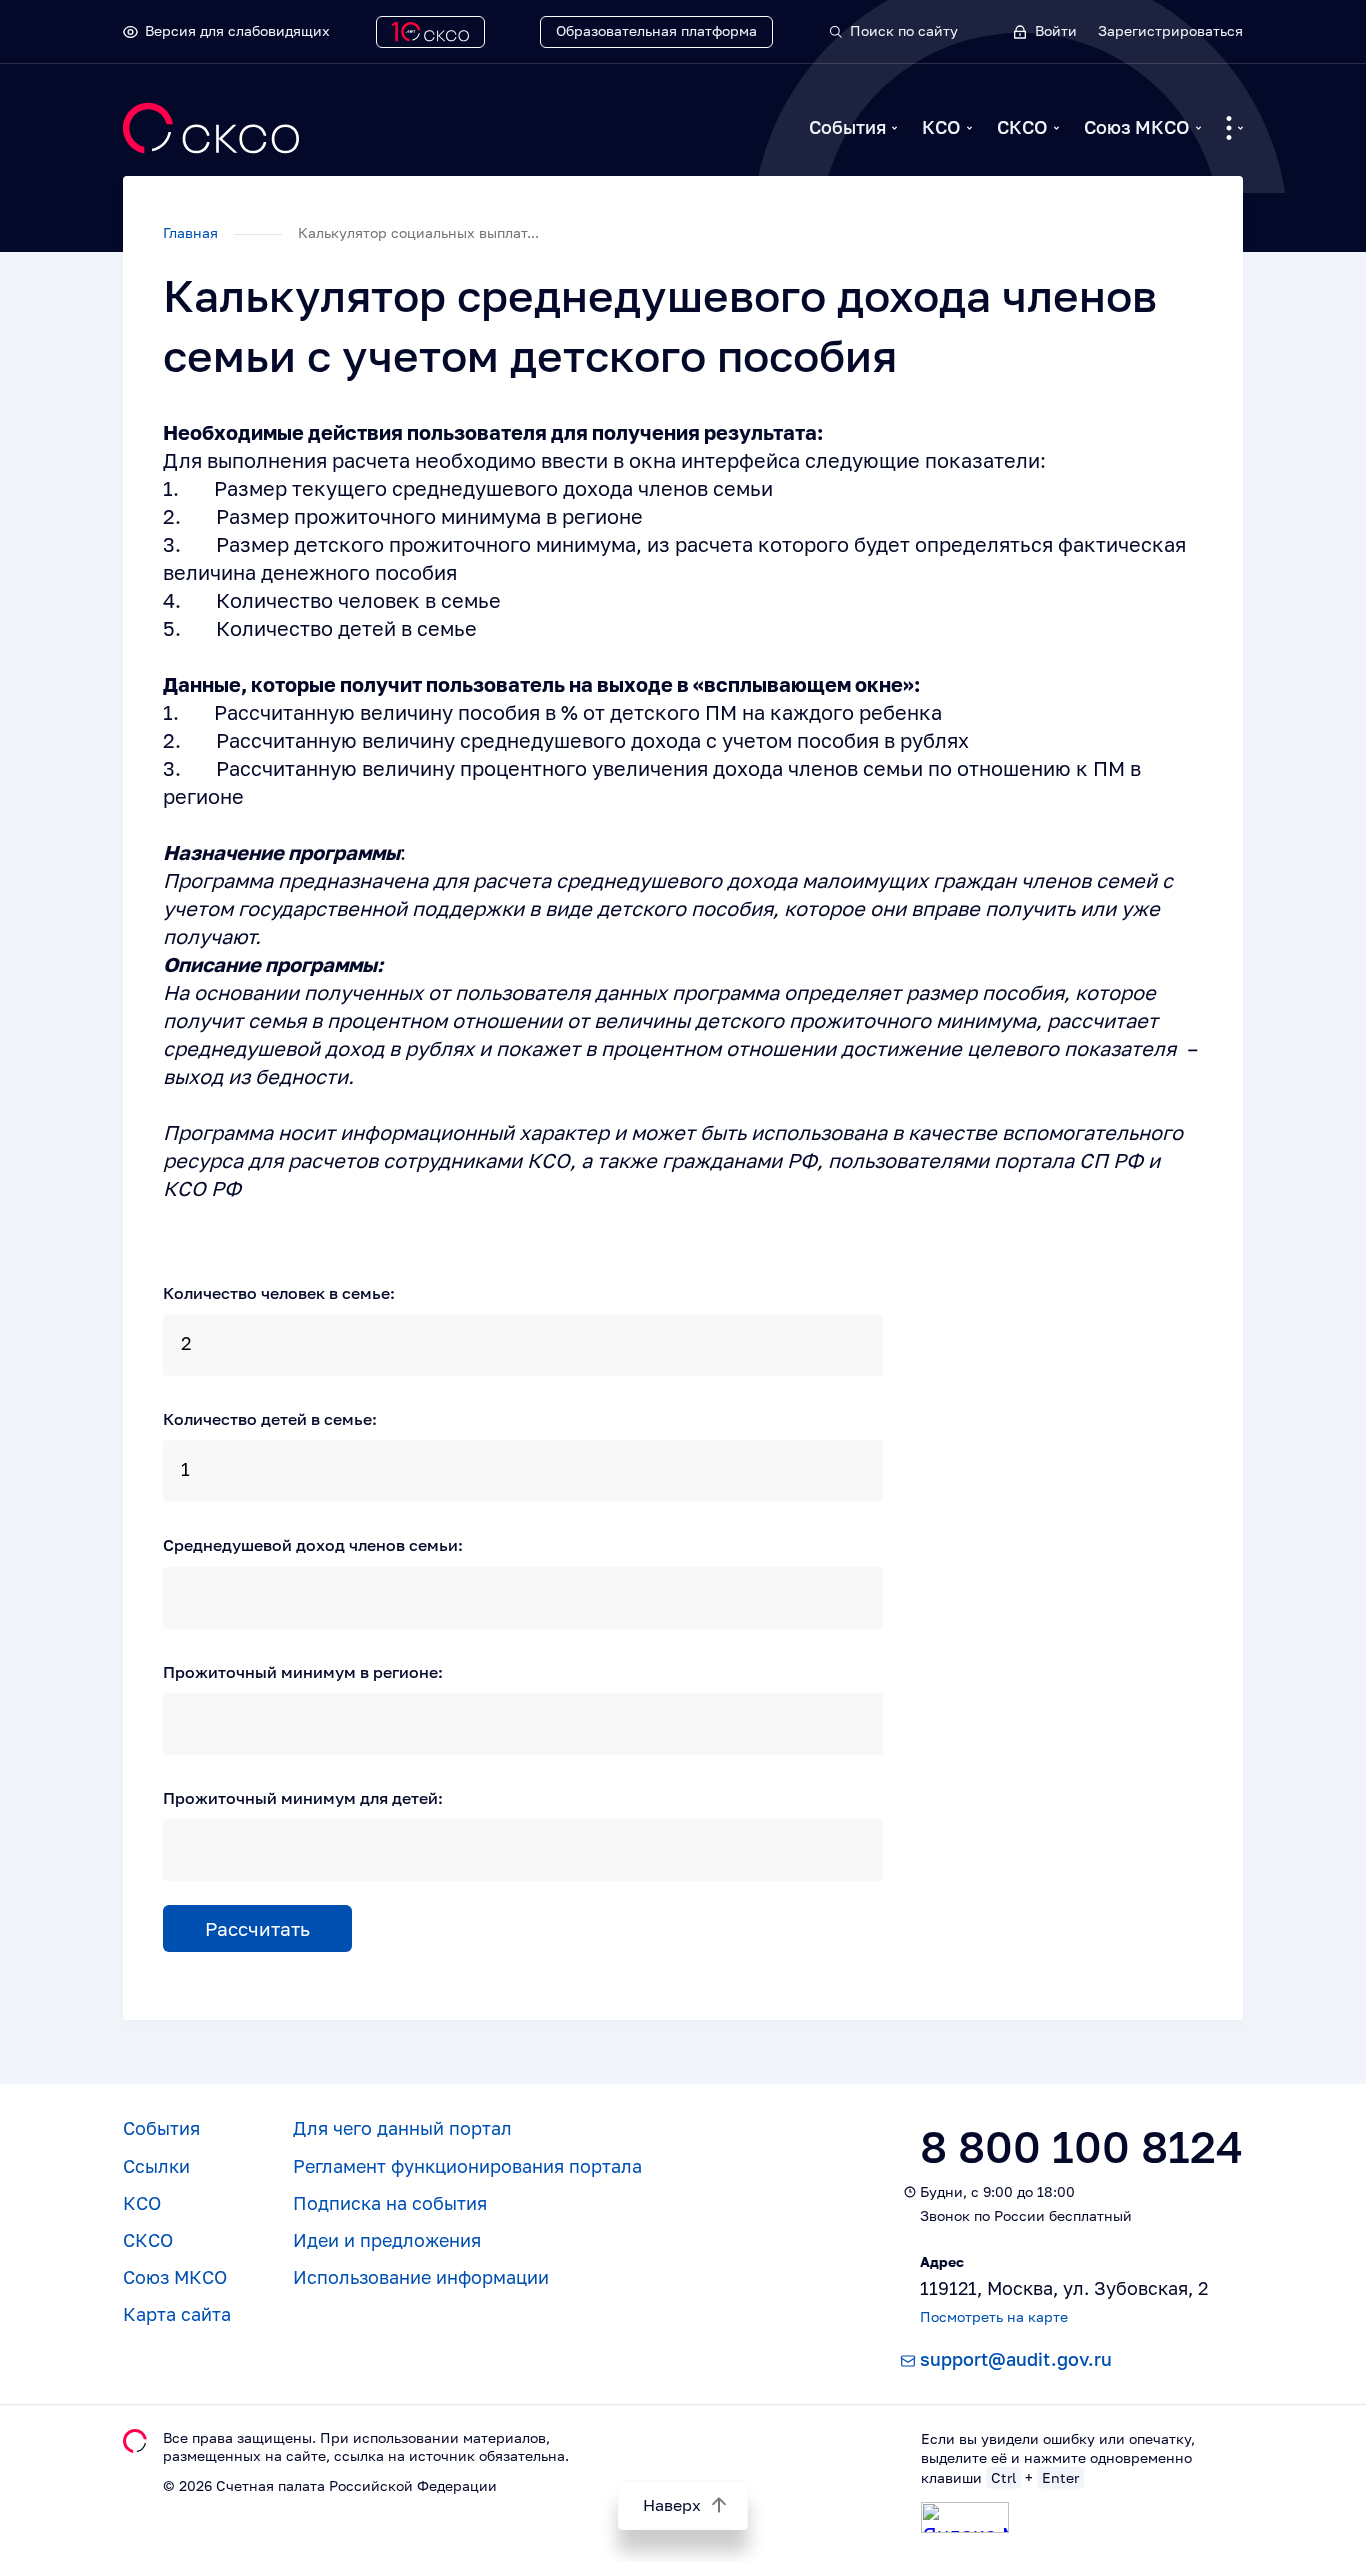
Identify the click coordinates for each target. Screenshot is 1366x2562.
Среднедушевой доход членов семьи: (313, 1545)
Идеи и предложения (387, 2240)
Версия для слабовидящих (237, 30)
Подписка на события (390, 2203)
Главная (192, 232)
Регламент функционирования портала (467, 2166)
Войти (1056, 30)
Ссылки (156, 2166)
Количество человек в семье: (279, 1293)
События (847, 127)
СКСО (1022, 127)
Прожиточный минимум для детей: (303, 1798)
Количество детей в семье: (270, 1419)
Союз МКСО (1137, 127)
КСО (941, 127)
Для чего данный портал (402, 2128)
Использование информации (421, 2277)
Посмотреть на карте (994, 2316)
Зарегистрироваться (1170, 30)
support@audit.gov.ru (1016, 2359)
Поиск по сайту (904, 30)
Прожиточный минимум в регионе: (303, 1672)
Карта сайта (177, 2314)
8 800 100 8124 (1081, 2146)
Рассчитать (257, 1928)
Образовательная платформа (656, 30)
